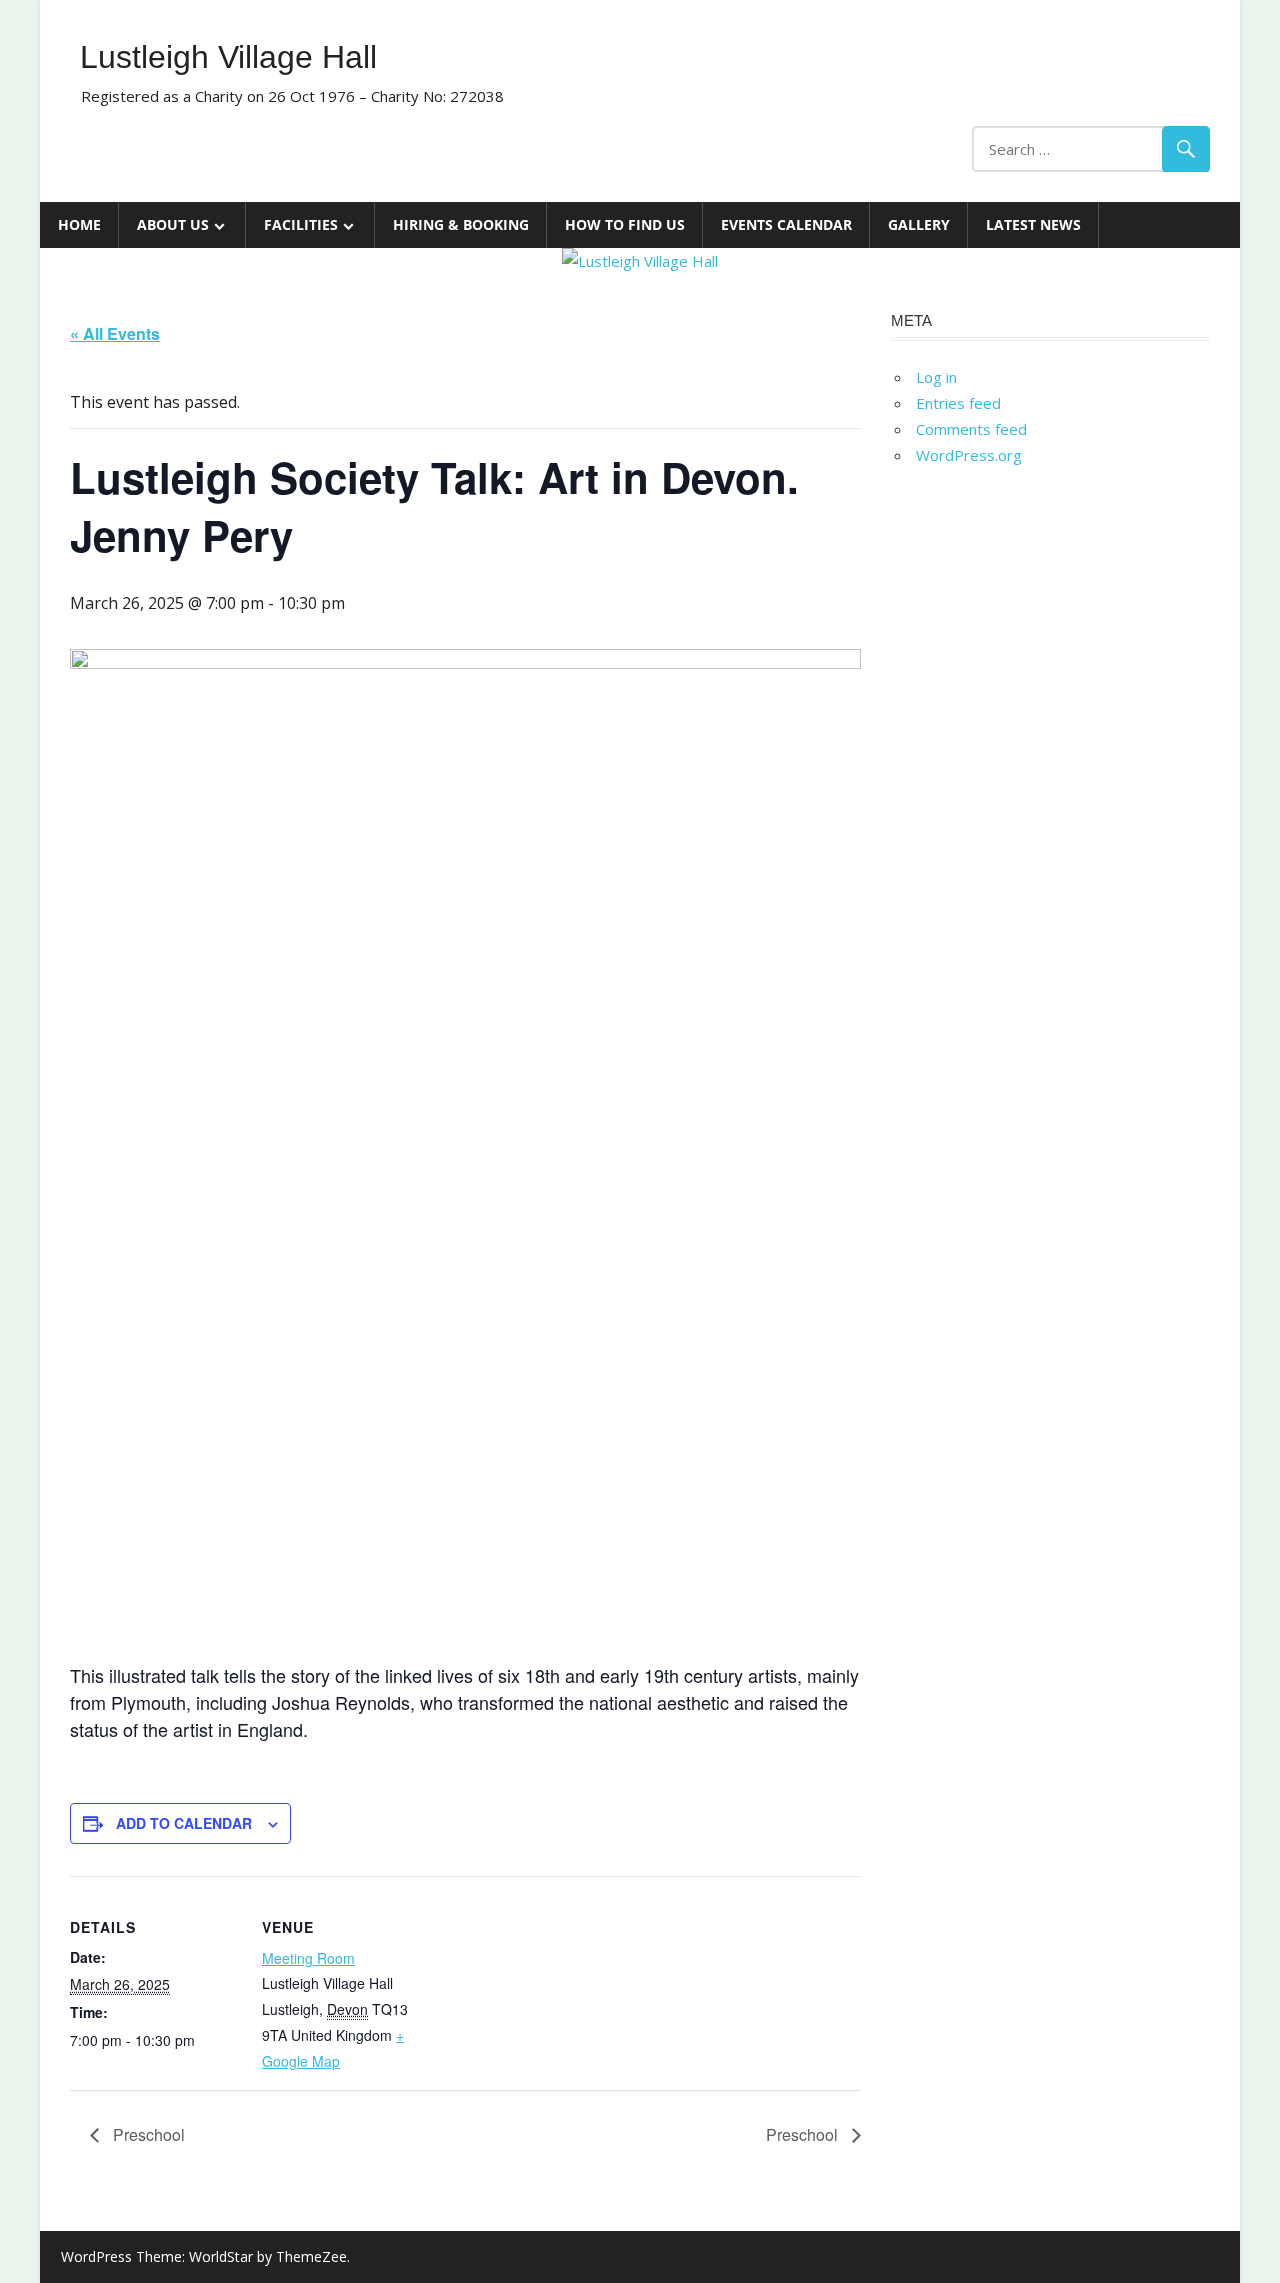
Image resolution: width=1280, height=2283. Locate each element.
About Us (173, 224)
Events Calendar (786, 224)
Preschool (147, 2134)
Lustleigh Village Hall (228, 57)
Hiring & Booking (461, 224)
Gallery (919, 224)
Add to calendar (184, 1823)
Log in (936, 377)
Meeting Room (308, 1958)
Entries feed (958, 403)
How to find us (625, 224)
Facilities (301, 224)
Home (79, 224)
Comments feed (971, 429)
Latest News (1033, 224)
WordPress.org (969, 455)
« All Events (115, 333)
